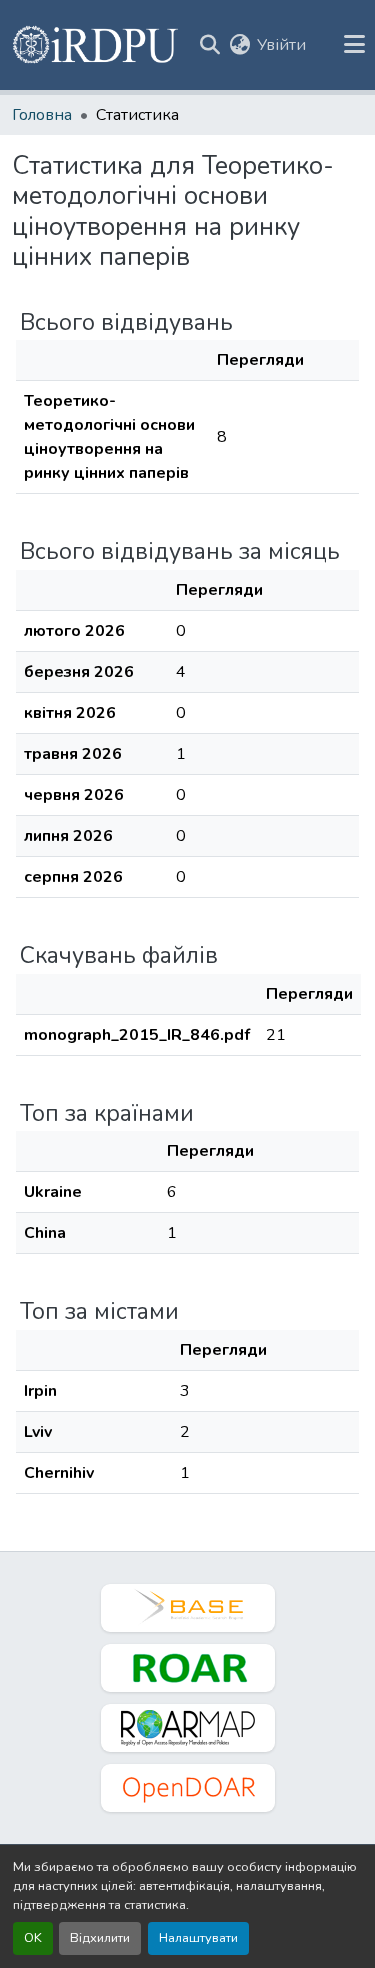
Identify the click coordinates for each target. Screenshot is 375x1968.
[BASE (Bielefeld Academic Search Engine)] (188, 1608)
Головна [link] (42, 115)
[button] (96, 45)
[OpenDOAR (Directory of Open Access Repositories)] (188, 1788)
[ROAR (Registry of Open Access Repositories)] (188, 1668)
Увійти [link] (281, 45)
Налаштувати (198, 1938)
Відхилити (100, 1938)
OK (33, 1938)
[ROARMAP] (188, 1728)
